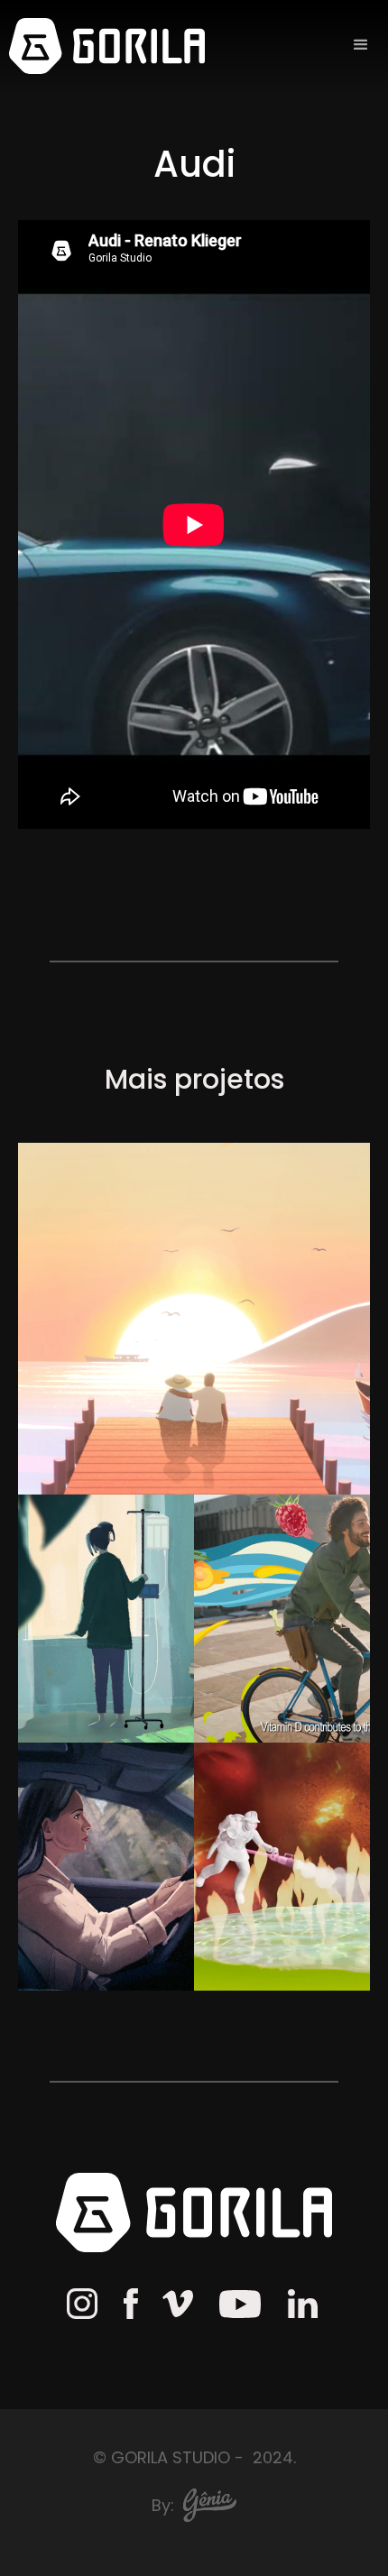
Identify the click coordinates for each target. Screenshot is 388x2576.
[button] (361, 45)
